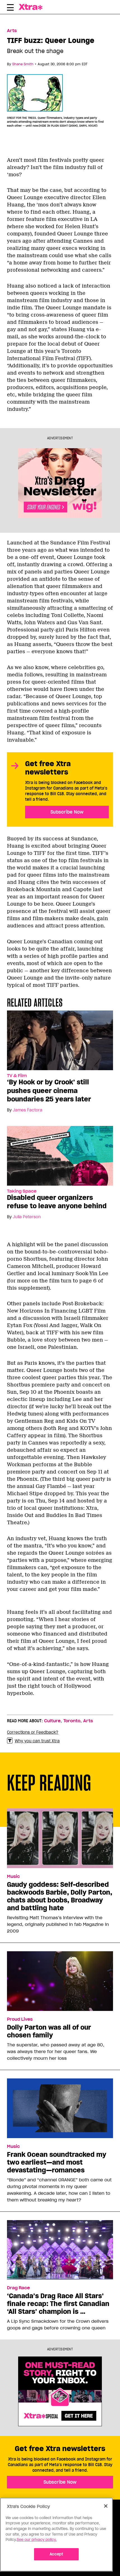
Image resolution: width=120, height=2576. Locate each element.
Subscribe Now (67, 812)
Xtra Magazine (35, 7)
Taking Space (22, 1191)
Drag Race (18, 2288)
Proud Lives (20, 2019)
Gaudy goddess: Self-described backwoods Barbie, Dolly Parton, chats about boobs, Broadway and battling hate (60, 1896)
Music (13, 1876)
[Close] (106, 2506)
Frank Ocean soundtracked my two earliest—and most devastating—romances (57, 2162)
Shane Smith (23, 64)
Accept (57, 2554)
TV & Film (17, 1076)
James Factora (28, 1110)
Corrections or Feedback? (33, 1732)
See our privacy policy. (37, 2540)
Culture (52, 1721)
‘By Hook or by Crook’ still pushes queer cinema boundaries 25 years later (49, 1091)
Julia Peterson (27, 1217)
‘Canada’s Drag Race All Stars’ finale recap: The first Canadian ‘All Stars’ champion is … (58, 2304)
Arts (12, 31)
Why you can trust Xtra (37, 1741)
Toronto (72, 1721)
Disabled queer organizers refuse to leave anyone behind (57, 1202)
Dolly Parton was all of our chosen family (49, 2031)
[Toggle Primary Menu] (10, 8)
